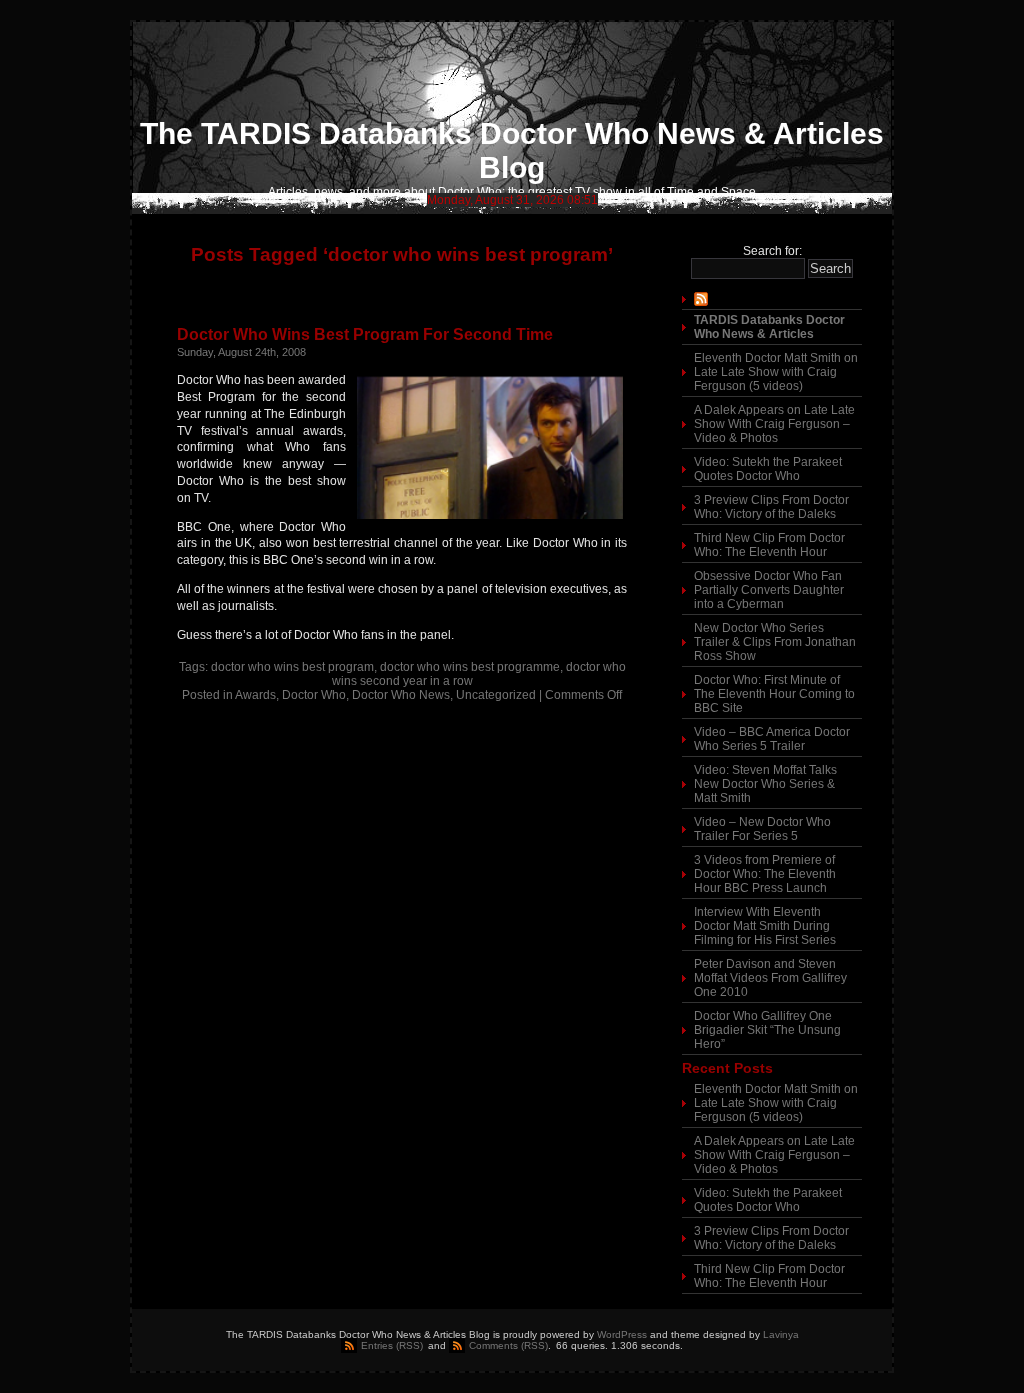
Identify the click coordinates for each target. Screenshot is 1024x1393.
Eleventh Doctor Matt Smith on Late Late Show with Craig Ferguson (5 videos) (776, 372)
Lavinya (781, 1334)
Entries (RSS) (392, 1345)
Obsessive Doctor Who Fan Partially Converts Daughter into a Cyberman (769, 590)
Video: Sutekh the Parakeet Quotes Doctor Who (768, 469)
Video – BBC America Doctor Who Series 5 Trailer (772, 739)
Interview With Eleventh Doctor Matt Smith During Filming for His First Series (765, 926)
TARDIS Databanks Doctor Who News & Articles (769, 327)
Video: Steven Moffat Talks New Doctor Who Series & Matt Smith (765, 784)
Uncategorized (496, 695)
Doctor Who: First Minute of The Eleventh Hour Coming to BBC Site (774, 694)
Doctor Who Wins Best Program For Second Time (365, 334)
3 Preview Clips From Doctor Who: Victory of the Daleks (771, 507)
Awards (255, 695)
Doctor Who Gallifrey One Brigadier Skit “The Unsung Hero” (767, 1030)
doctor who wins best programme (470, 667)
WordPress (622, 1334)
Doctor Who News (401, 695)
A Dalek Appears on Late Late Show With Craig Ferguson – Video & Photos (774, 424)
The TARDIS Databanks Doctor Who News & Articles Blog (512, 150)
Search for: (772, 251)
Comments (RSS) (508, 1345)
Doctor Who (314, 695)
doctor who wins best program (292, 667)
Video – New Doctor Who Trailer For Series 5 (762, 829)
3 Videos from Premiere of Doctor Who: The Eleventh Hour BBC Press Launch (765, 874)
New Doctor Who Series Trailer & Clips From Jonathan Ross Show (775, 642)
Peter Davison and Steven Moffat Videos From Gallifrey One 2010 (770, 978)
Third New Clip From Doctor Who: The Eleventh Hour (769, 545)
